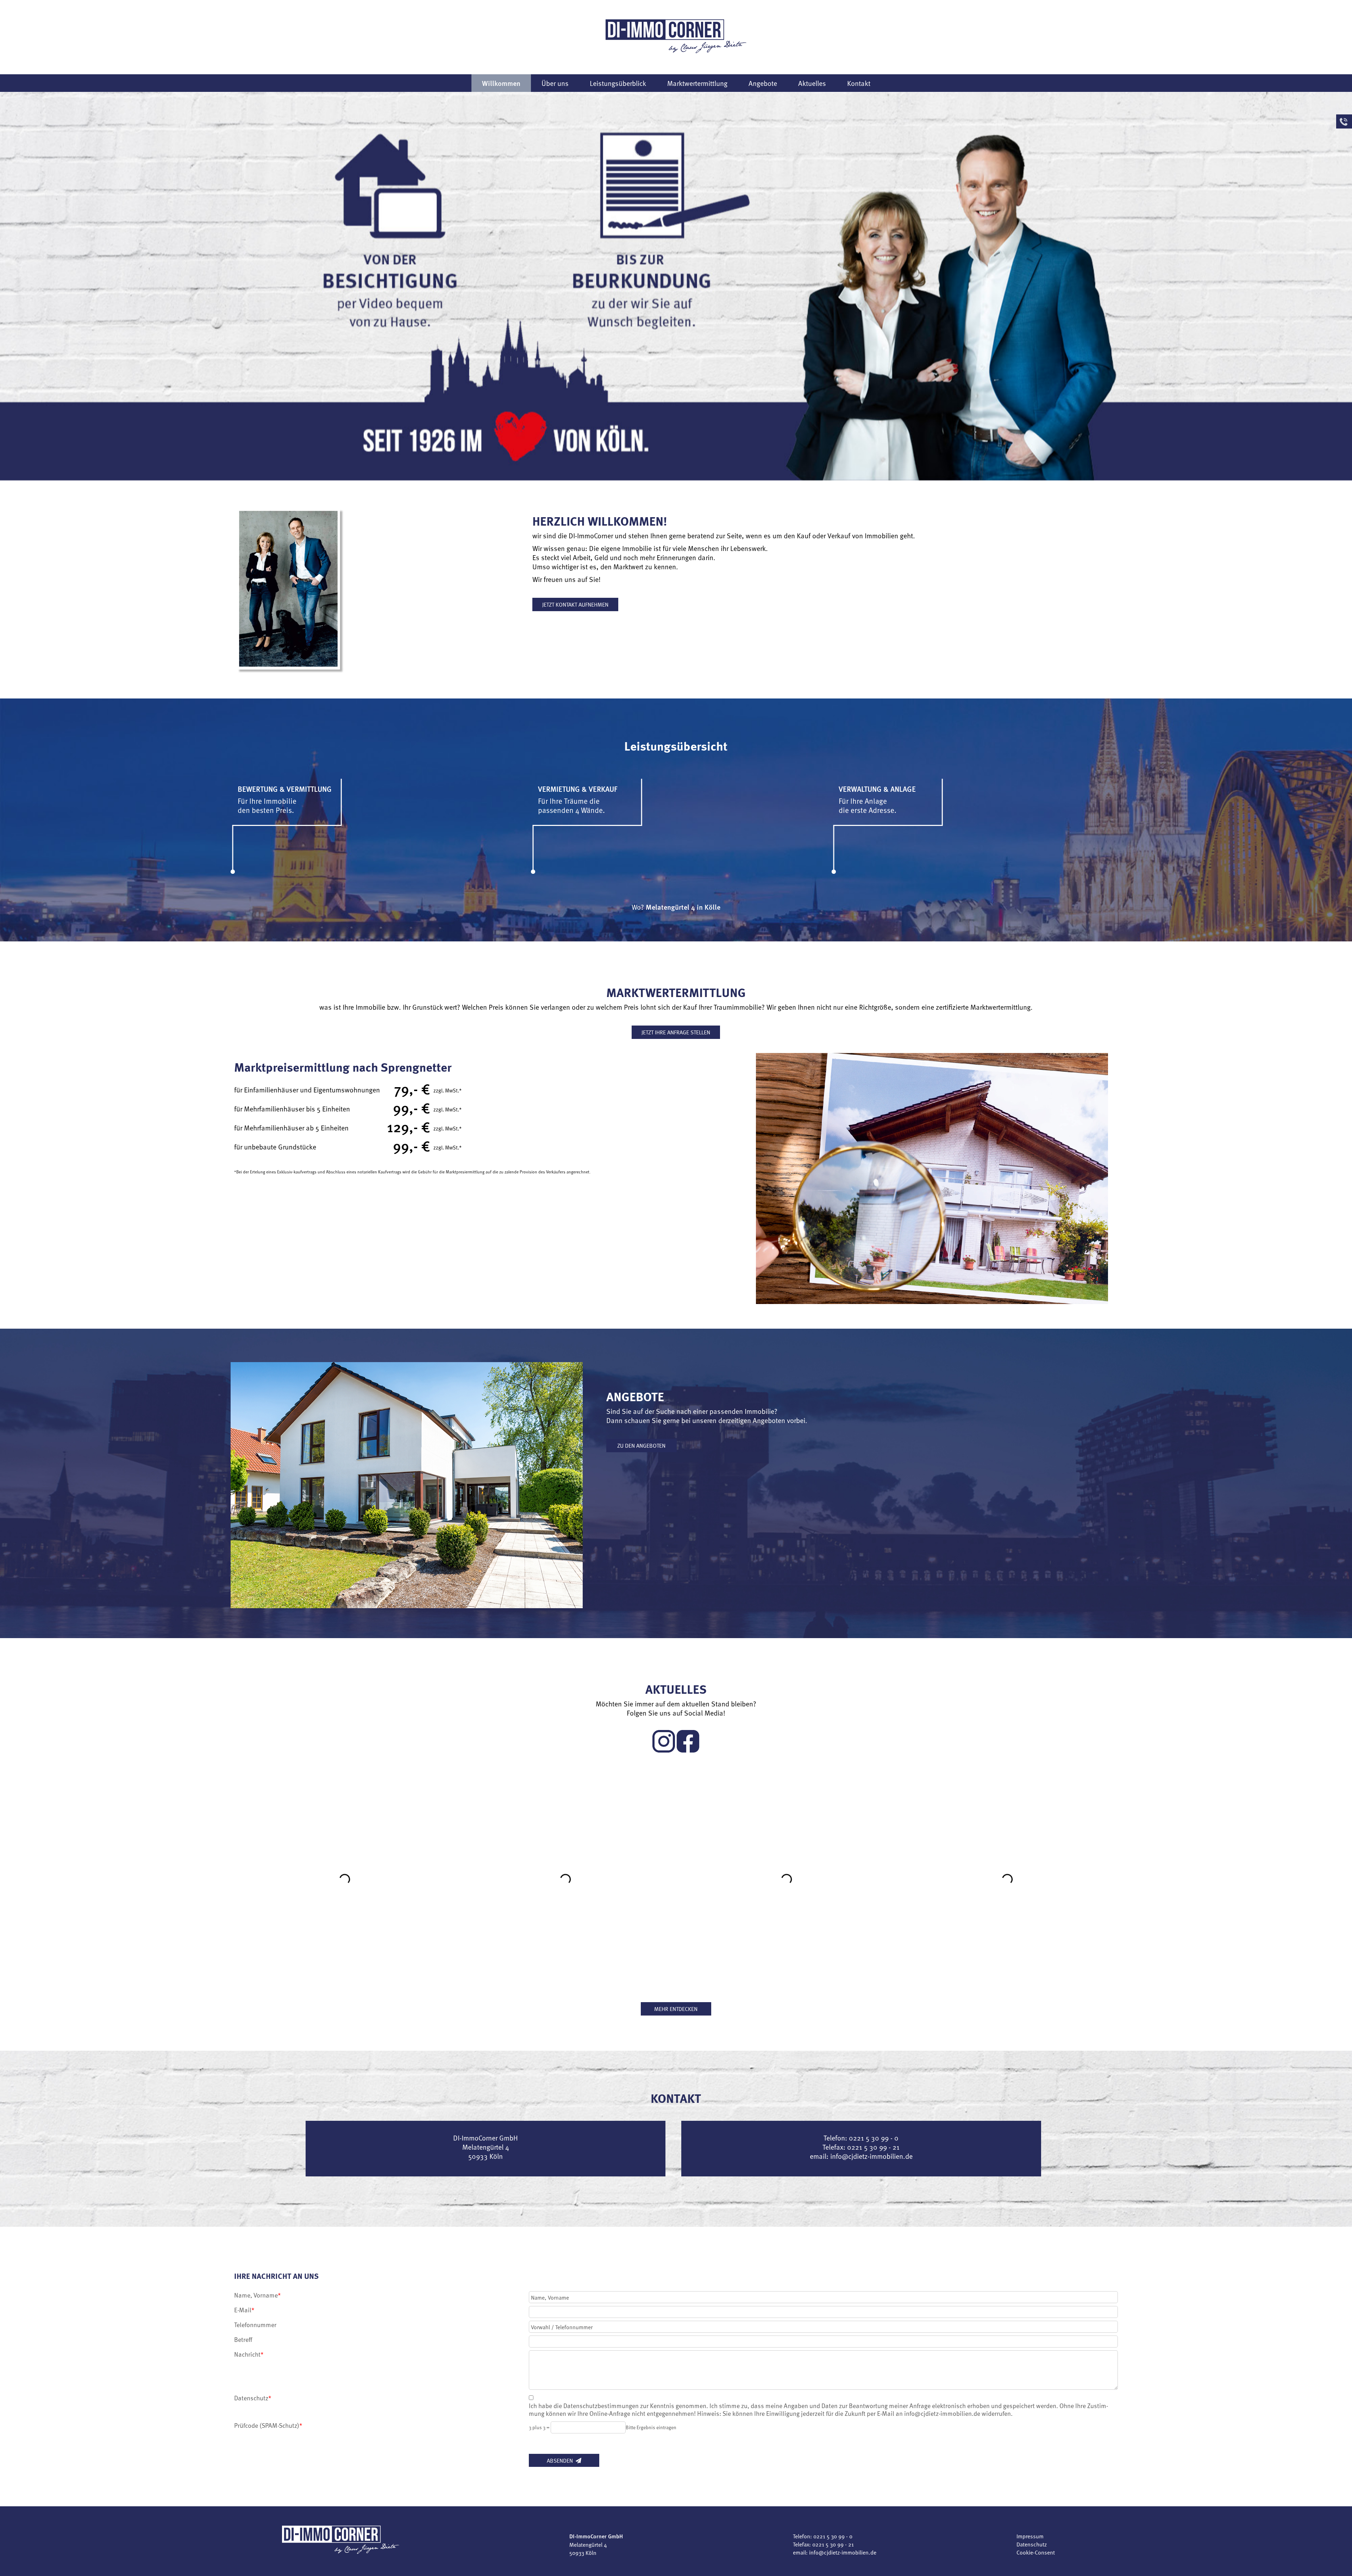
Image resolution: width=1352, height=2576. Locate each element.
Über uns (555, 83)
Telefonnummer (255, 2325)
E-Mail (243, 2310)
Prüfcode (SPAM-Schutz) (268, 2425)
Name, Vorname (256, 2295)
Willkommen (501, 83)
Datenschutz (253, 2398)
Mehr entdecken (676, 2008)
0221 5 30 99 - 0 (833, 2536)
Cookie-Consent (1036, 2552)
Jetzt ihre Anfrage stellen (676, 1032)
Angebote (763, 83)
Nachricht (247, 2354)
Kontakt (859, 83)
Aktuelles (812, 83)
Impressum (1030, 2536)
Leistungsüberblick (618, 83)
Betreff (243, 2339)
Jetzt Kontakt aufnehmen (575, 604)
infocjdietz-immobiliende (871, 2156)
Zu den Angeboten (641, 1445)
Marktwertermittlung (697, 83)
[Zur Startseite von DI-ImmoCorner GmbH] (676, 36)
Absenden (561, 2460)
